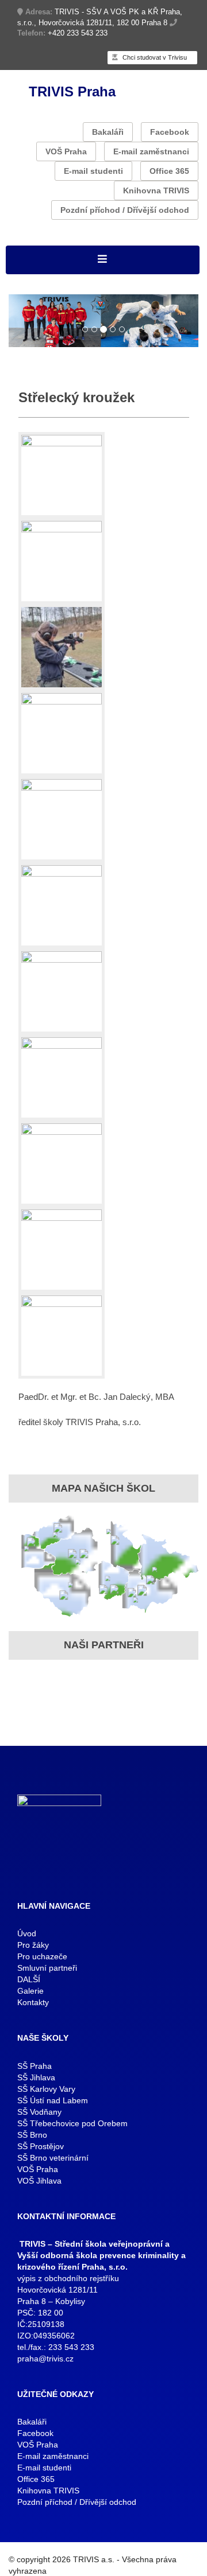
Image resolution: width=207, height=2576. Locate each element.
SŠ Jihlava (36, 2077)
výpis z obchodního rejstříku (68, 2278)
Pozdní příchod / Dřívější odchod (125, 210)
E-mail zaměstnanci (151, 151)
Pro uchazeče (42, 1956)
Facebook (170, 132)
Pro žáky (33, 1945)
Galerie (30, 1991)
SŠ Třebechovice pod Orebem (72, 2123)
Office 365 (169, 171)
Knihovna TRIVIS (156, 190)
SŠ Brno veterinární (53, 2158)
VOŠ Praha (66, 151)
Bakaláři (108, 132)
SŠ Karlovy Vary (46, 2089)
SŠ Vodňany (39, 2112)
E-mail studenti (93, 171)
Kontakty (33, 2002)
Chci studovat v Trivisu (154, 57)
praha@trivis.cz (45, 2359)
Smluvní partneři (47, 1968)
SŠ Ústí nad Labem (53, 2100)
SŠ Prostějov (41, 2146)
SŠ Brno (32, 2135)
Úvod (27, 1933)
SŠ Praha (34, 2066)
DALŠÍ (29, 1979)
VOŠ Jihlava (39, 2181)
